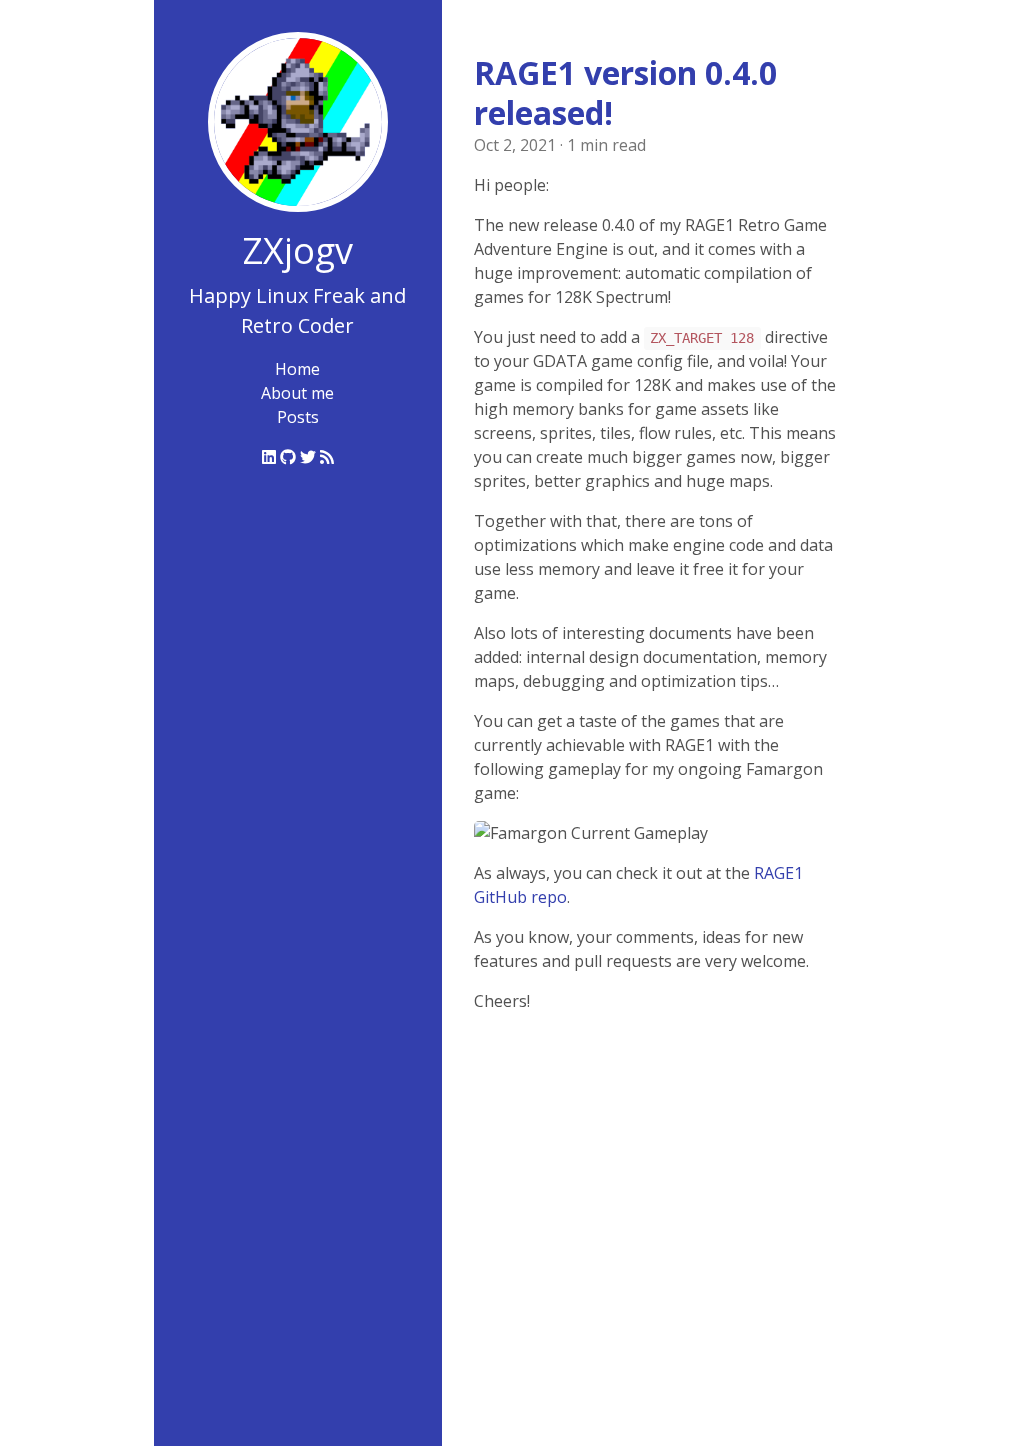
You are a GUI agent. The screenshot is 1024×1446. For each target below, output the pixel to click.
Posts (298, 417)
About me (297, 393)
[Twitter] (310, 457)
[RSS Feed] (327, 457)
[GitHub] (290, 457)
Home (297, 369)
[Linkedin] (271, 457)
